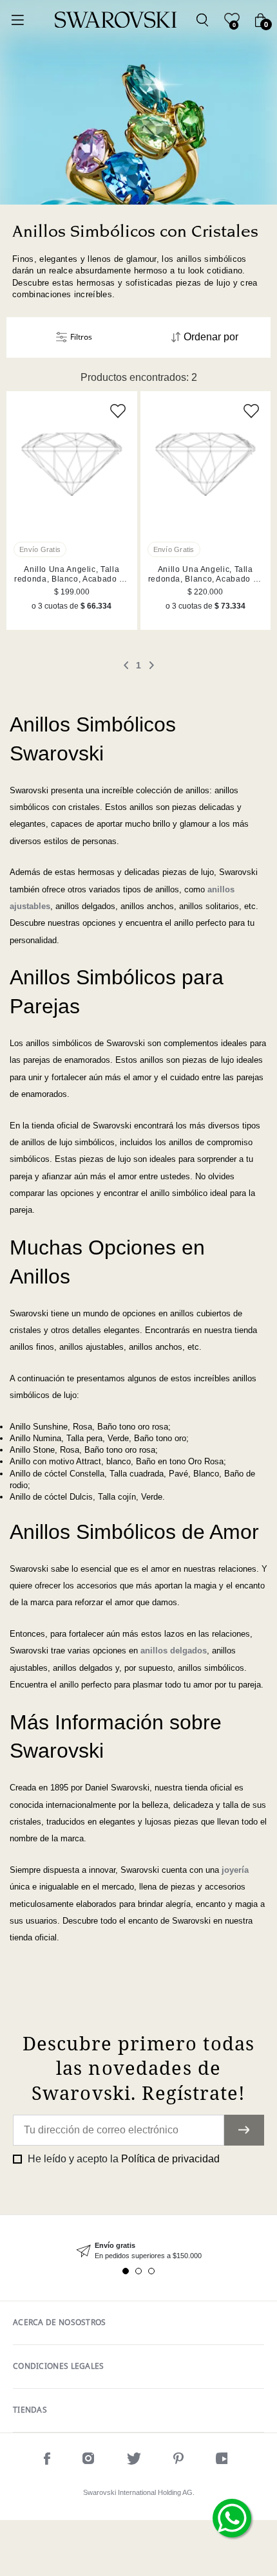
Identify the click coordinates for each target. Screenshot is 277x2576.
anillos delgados (174, 1651)
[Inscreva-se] (244, 2130)
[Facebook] (47, 2461)
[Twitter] (134, 2461)
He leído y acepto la (122, 2159)
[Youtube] (224, 2461)
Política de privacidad (170, 2159)
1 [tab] (126, 2271)
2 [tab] (138, 2271)
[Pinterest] (178, 2461)
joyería (235, 1870)
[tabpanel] (138, 2251)
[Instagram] (89, 2461)
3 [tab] (151, 2271)
